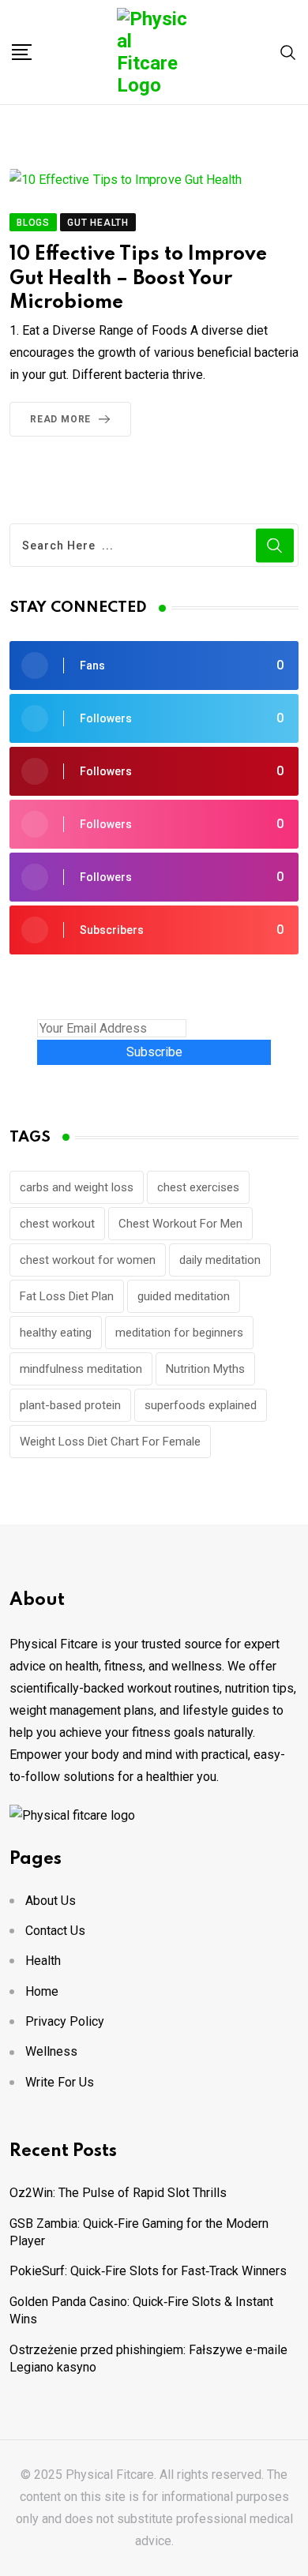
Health (43, 1961)
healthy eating (56, 1333)
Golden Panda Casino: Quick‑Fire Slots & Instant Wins (141, 2310)
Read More (60, 419)
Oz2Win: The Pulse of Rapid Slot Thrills (118, 2193)
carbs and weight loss (77, 1187)
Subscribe (154, 1052)
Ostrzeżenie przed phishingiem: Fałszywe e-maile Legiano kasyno (148, 2359)
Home (42, 1991)
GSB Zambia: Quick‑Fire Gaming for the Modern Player (139, 2232)
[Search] (288, 52)
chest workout (57, 1224)
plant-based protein (70, 1405)
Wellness (51, 2051)
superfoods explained (201, 1405)
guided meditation (184, 1296)
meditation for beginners (179, 1333)
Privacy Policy (65, 2021)
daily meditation (220, 1260)
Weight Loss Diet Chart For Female (110, 1442)
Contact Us (55, 1931)
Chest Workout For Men (180, 1224)
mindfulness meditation (81, 1369)
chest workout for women (88, 1260)
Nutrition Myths (205, 1369)
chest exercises (198, 1187)
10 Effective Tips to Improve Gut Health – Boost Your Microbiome (138, 279)
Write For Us (60, 2082)
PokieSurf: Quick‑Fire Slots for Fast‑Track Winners (148, 2271)
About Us (51, 1901)
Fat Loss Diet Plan (67, 1296)
